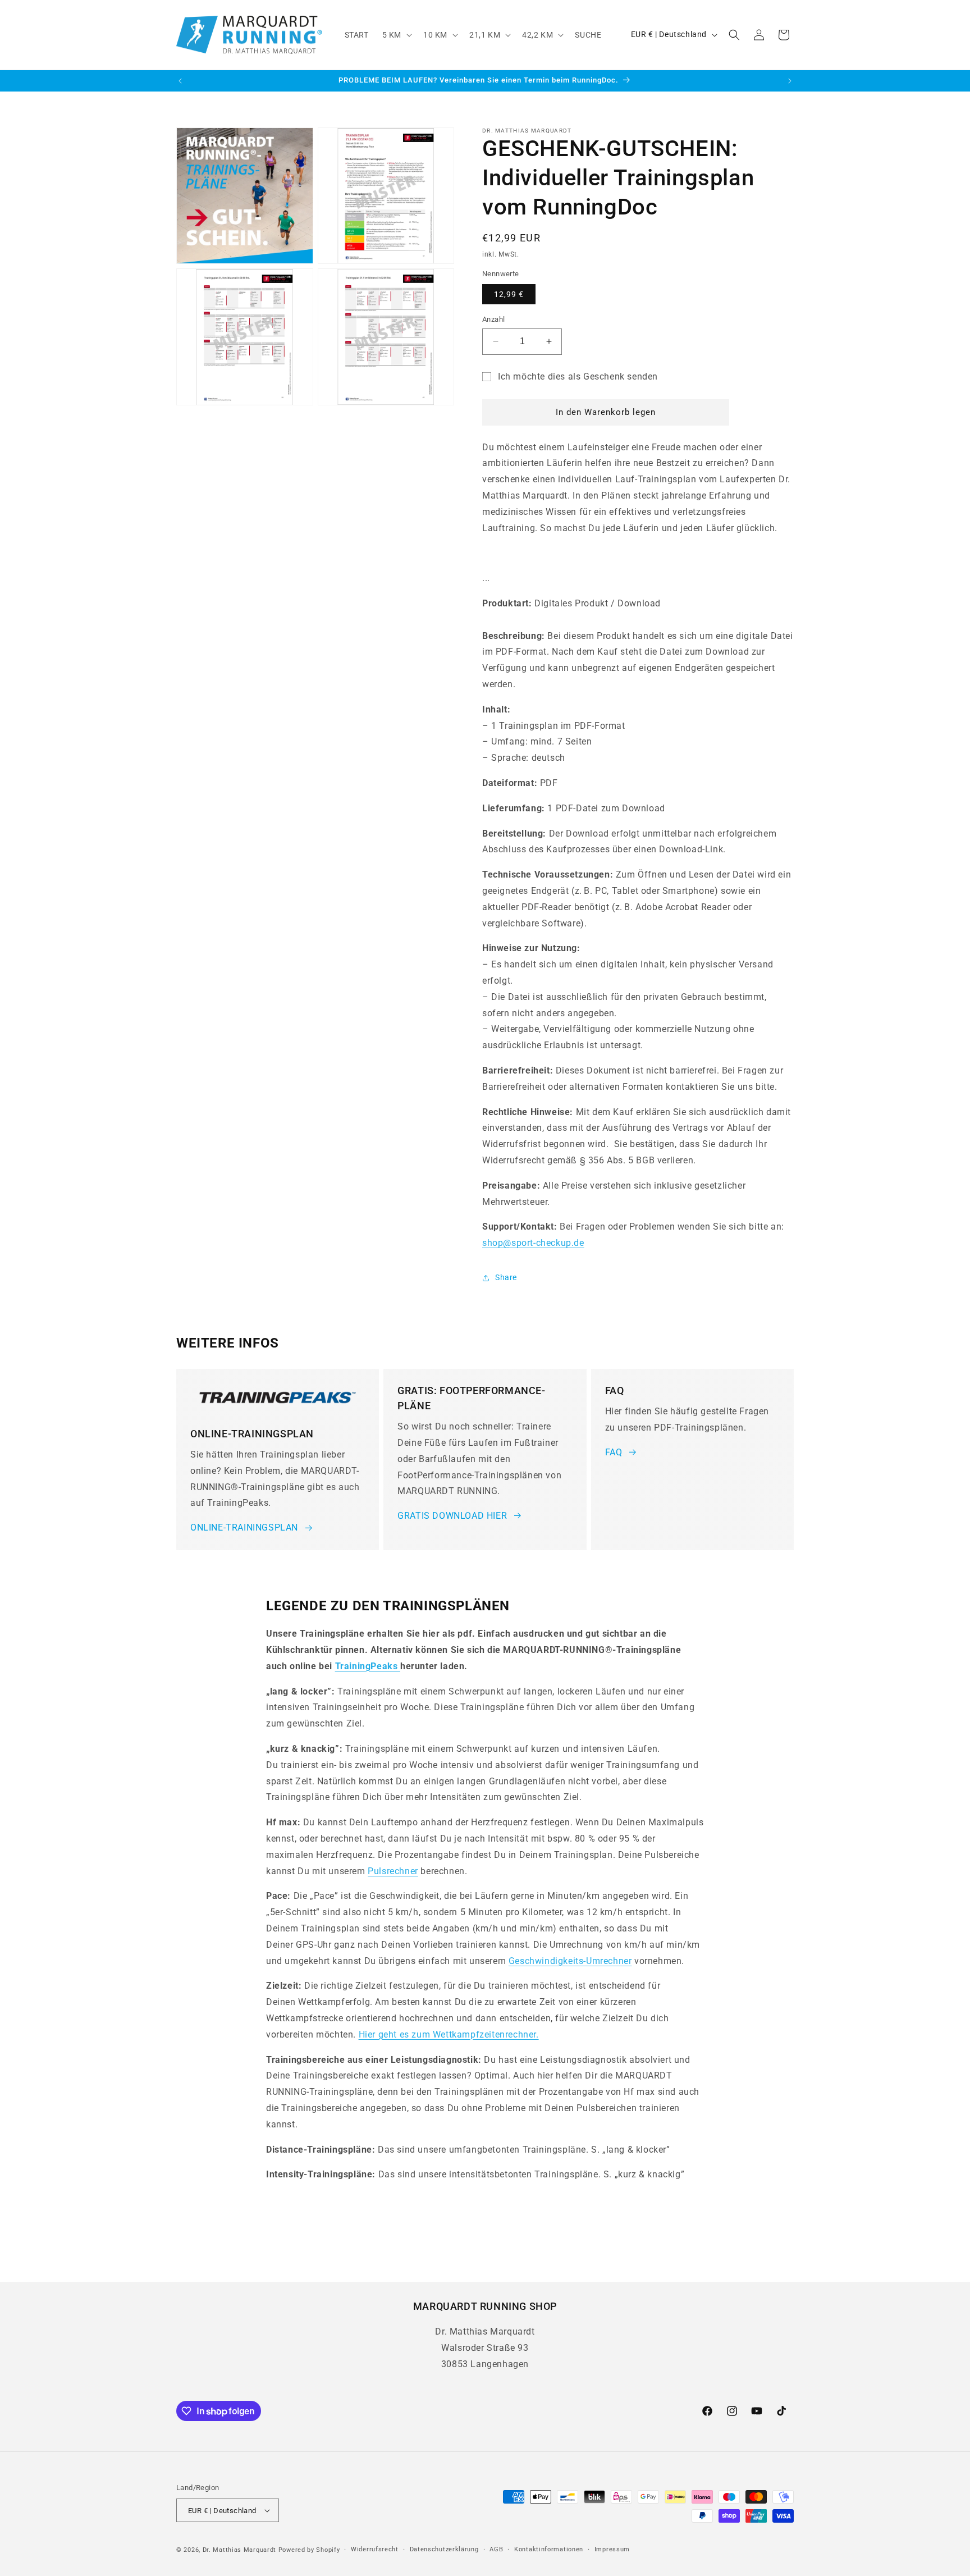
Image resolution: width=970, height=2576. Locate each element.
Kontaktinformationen (549, 2549)
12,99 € (509, 294)
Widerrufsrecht (375, 2549)
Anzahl (493, 319)
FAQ (614, 1452)
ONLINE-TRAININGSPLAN (244, 1527)
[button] (396, 35)
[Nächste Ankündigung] (790, 81)
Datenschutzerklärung (444, 2549)
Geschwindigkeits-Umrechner (570, 1961)
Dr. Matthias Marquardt (239, 2550)
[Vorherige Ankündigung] (180, 81)
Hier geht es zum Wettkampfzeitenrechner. (449, 2034)
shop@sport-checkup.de (533, 1243)
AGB (496, 2549)
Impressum (612, 2549)
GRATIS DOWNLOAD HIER (452, 1516)
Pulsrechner (393, 1871)
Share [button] (506, 1277)
